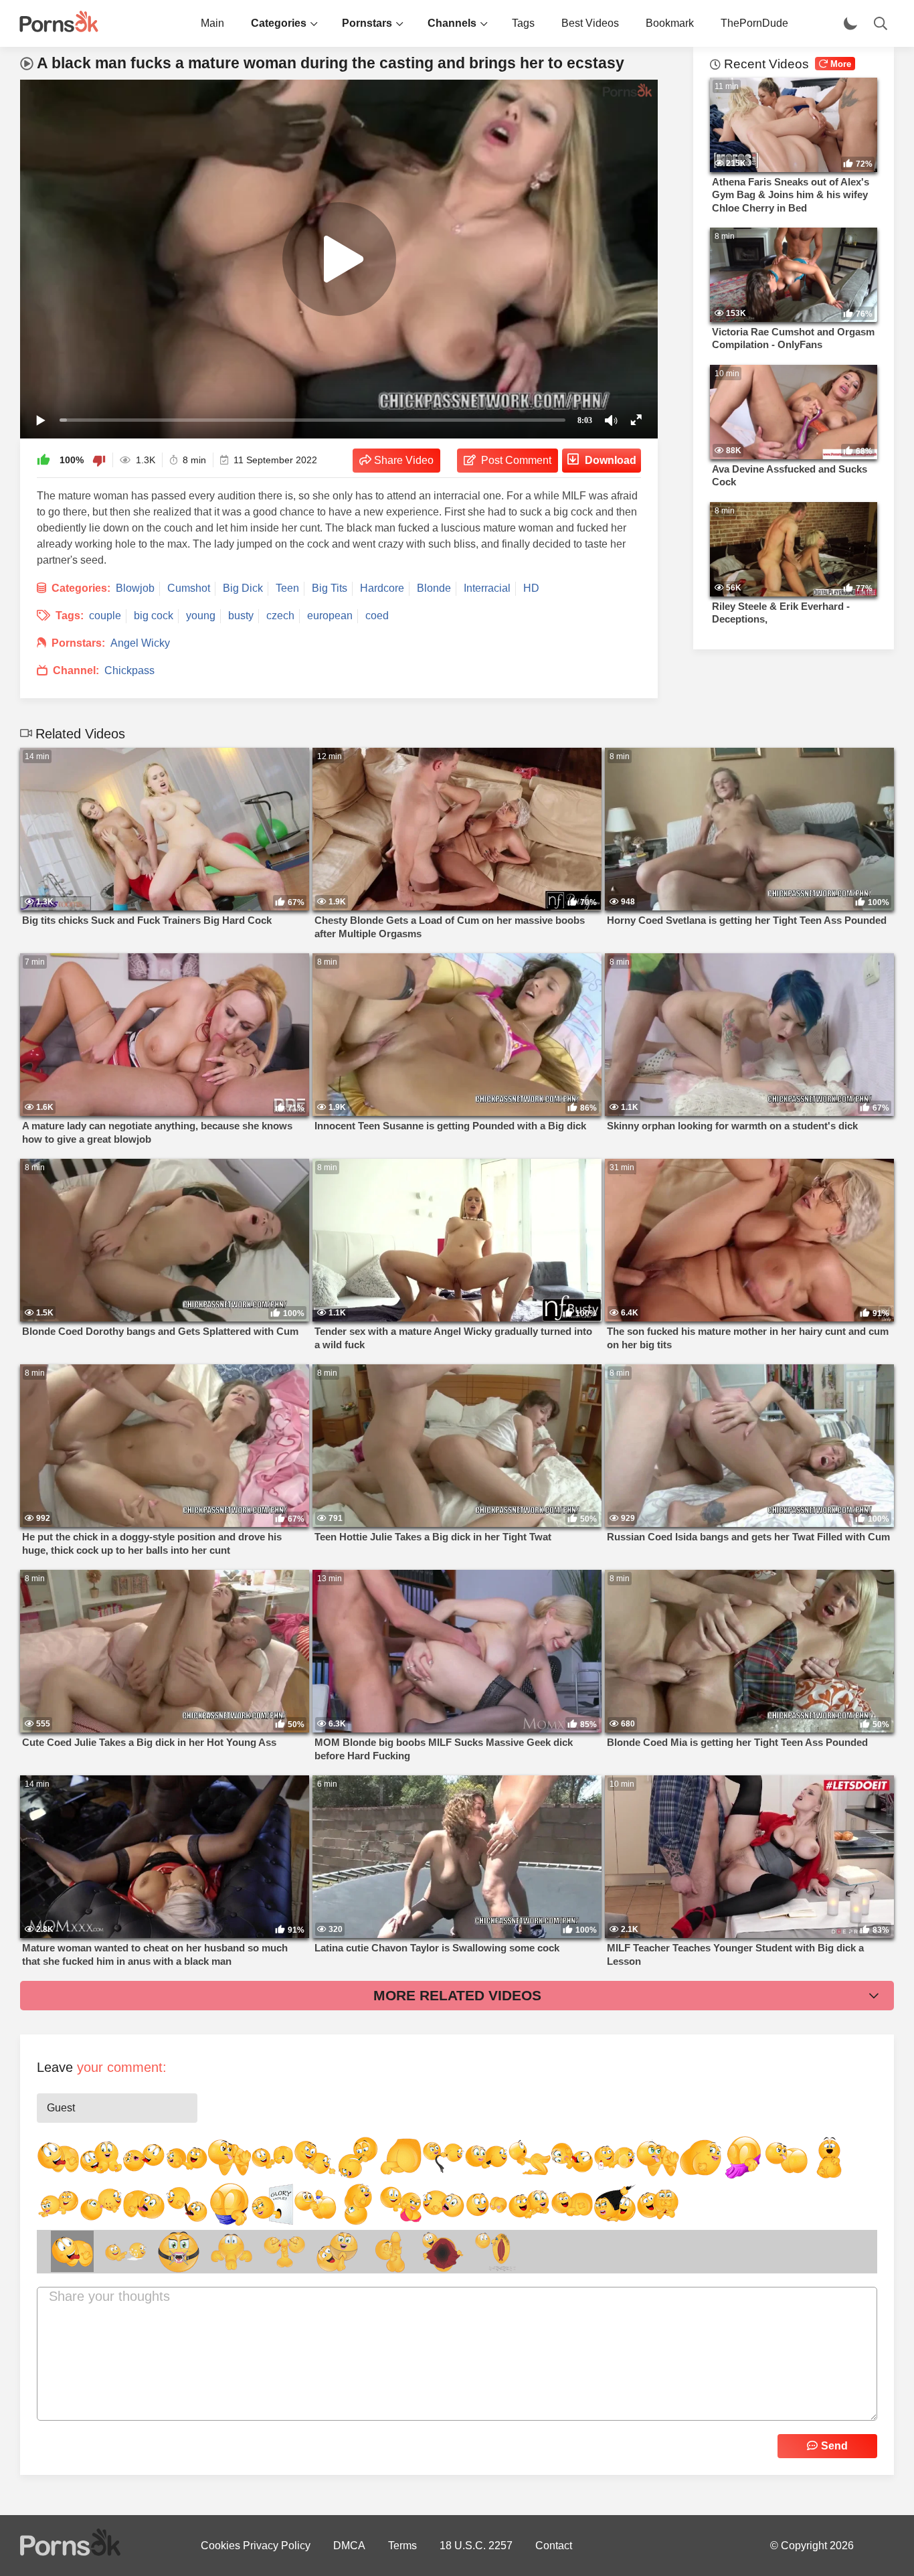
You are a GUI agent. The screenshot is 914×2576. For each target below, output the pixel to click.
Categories (279, 23)
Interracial (487, 588)
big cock (154, 616)
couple (105, 616)
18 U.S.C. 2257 (476, 2546)
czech (280, 616)
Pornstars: (78, 643)
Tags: (70, 616)
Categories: (81, 588)
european (330, 616)
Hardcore (382, 588)
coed (377, 616)
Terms (402, 2546)
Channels (452, 23)
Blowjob (135, 588)
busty (241, 616)
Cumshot (189, 588)
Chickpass (129, 670)
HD (531, 588)
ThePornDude (754, 23)
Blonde (434, 588)
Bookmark (670, 23)
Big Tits (330, 588)
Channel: (76, 670)
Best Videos (590, 23)
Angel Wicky (140, 643)
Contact (554, 2546)
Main (212, 23)
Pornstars (367, 23)
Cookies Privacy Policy (256, 2546)
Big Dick (243, 588)
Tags (523, 23)
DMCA (349, 2546)
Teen (287, 588)
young (201, 616)
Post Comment (516, 460)
